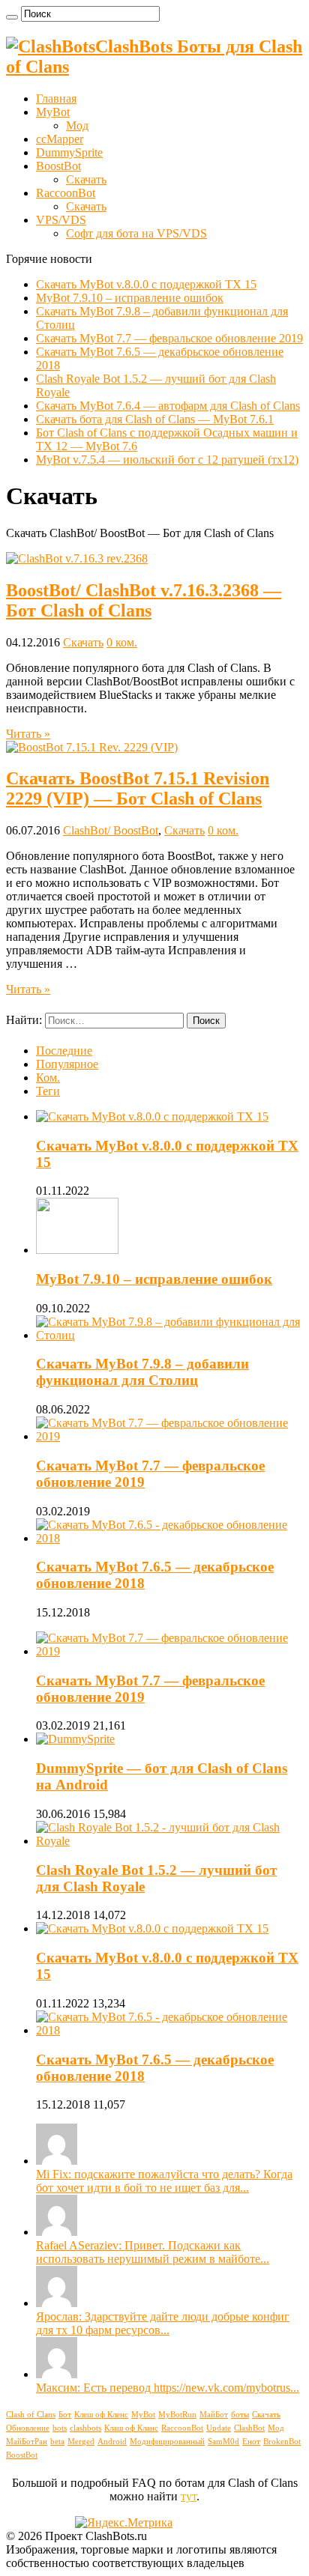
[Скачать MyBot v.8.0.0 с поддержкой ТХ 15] (152, 1928)
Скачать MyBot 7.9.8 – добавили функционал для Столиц (142, 1372)
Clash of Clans (31, 2415)
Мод (77, 125)
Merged (81, 2442)
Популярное (67, 1064)
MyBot (53, 112)
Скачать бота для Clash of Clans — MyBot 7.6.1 (155, 419)
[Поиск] (12, 17)
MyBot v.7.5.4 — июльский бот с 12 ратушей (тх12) (167, 460)
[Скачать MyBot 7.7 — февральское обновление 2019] (169, 1651)
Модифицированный (167, 2442)
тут (189, 2496)
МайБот (214, 2415)
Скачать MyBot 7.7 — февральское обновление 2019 (169, 338)
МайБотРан (27, 2442)
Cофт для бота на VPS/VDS (136, 233)
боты (240, 2415)
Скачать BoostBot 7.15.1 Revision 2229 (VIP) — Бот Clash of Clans (138, 788)
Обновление (28, 2428)
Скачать (86, 179)
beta (57, 2442)
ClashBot (249, 2428)
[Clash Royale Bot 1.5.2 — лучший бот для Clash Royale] (169, 1841)
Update (219, 2428)
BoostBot (58, 166)
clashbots (85, 2428)
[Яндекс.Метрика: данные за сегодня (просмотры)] (124, 2523)
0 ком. (122, 642)
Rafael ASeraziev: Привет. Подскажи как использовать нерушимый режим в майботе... (153, 2252)
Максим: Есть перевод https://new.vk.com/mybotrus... (168, 2388)
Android (112, 2442)
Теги (48, 1091)
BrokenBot (282, 2442)
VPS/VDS (61, 220)
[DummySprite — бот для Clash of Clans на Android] (75, 1739)
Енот (251, 2442)
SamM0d (223, 2442)
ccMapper (60, 139)
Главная (56, 99)
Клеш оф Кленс (101, 2415)
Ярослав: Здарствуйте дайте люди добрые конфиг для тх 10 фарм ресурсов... (163, 2323)
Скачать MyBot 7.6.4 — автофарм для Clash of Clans (168, 406)
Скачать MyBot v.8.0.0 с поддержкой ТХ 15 (146, 284)
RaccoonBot (66, 193)
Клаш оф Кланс (131, 2428)
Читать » (28, 734)
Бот (65, 2415)
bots (60, 2428)
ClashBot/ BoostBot (111, 830)
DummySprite (69, 152)
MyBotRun (177, 2415)
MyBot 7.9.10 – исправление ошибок (130, 298)
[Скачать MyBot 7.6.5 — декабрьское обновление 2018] (169, 2030)
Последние (64, 1051)
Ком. (48, 1078)
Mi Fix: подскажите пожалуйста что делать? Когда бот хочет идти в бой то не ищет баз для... (164, 2181)
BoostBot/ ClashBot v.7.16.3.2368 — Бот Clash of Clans (144, 600)
